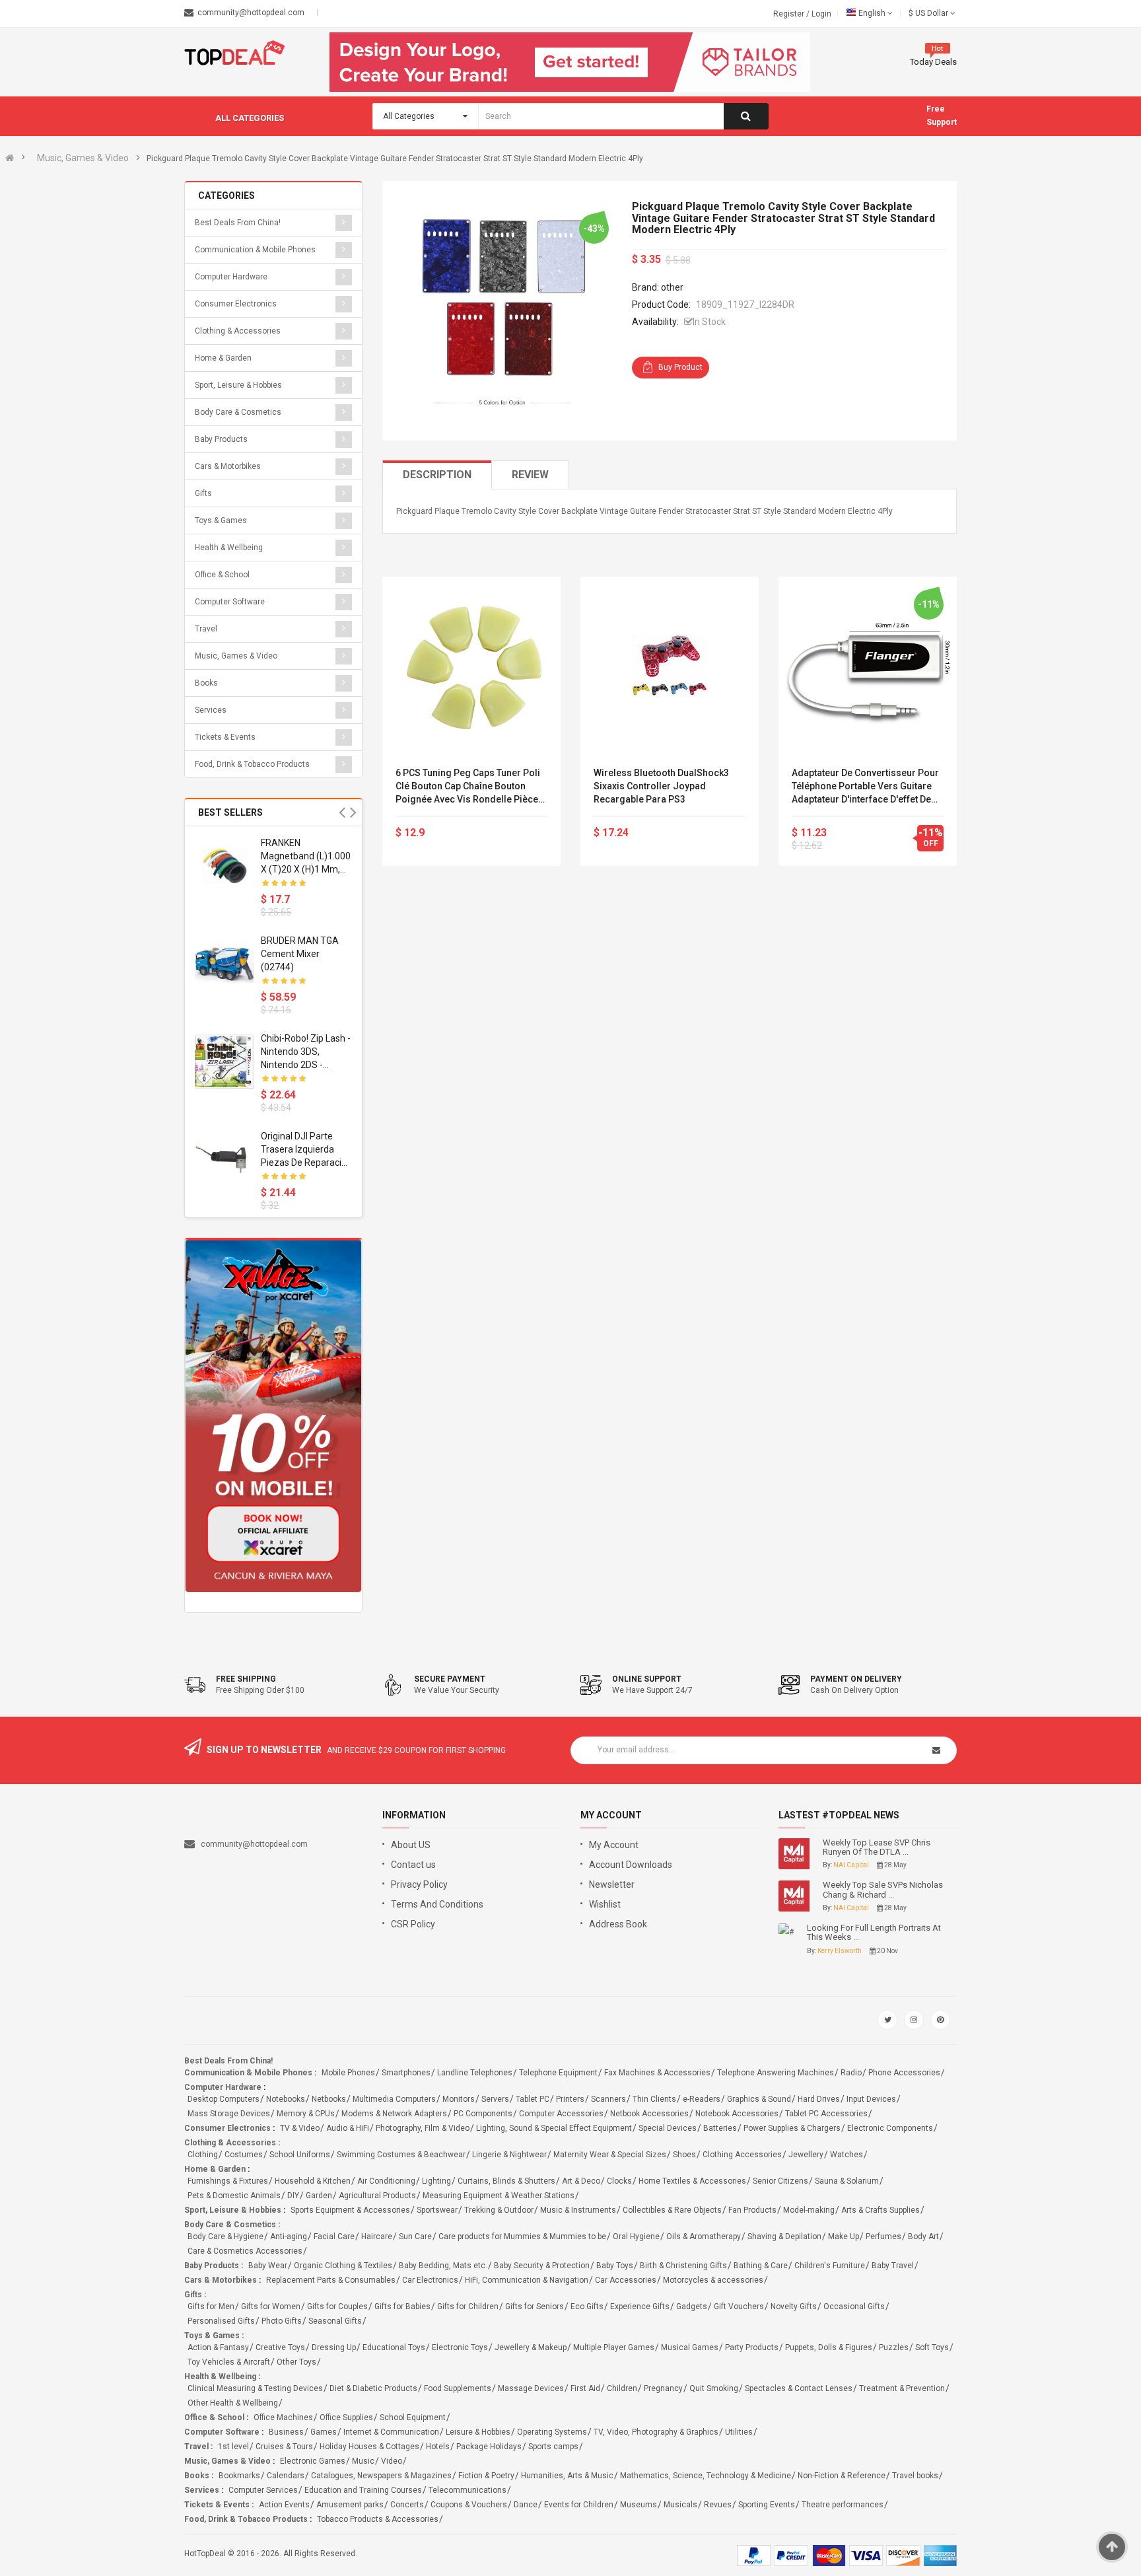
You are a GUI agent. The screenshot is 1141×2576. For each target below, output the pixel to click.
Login (821, 14)
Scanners (608, 2099)
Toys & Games (221, 520)
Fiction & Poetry (486, 2476)
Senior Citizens (780, 2181)
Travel (206, 629)
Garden (319, 2196)
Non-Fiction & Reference (842, 2476)
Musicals (680, 2505)
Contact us (413, 1865)
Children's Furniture (830, 2266)
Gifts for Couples (337, 2307)
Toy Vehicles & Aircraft (229, 2362)
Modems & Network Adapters (394, 2114)
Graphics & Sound (759, 2099)
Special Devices (668, 2128)
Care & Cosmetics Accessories (245, 2251)
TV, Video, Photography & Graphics (656, 2432)
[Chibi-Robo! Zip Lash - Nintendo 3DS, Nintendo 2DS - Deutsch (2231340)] (225, 1061)
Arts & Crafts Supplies (881, 2210)
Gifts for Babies (402, 2307)
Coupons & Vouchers (469, 2505)
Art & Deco (581, 2181)
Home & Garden (223, 358)
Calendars (286, 2476)
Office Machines (283, 2417)
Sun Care (415, 2236)
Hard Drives (819, 2099)
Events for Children (579, 2505)
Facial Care (334, 2236)
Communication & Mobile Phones (255, 250)
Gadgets (692, 2307)
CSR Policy (413, 1924)
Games (324, 2432)
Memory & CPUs (306, 2114)
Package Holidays (489, 2447)
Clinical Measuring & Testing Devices (255, 2388)
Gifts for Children (468, 2307)
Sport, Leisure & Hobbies (238, 385)
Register (790, 14)
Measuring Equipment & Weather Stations (499, 2196)
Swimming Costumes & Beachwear (401, 2155)
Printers (570, 2099)
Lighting (436, 2181)
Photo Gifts (282, 2321)
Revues (718, 2505)
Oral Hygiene (636, 2236)
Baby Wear (268, 2266)
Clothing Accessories (742, 2155)
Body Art (923, 2236)
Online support (647, 1679)
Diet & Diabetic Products (373, 2388)
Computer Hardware (231, 277)
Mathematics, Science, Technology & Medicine (706, 2476)
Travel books (915, 2476)
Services (211, 710)
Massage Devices (531, 2388)
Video (392, 2461)
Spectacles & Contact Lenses (799, 2388)
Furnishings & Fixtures (228, 2181)
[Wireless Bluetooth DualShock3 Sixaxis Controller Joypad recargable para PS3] (670, 666)
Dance (526, 2505)
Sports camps (553, 2447)
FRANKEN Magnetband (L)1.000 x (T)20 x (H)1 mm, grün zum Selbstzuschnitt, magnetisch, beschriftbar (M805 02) (306, 857)
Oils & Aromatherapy (704, 2236)
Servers (495, 2099)
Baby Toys (615, 2266)
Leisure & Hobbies (478, 2432)
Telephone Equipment (558, 2073)
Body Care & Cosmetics (238, 412)
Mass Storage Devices (229, 2114)
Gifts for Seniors (535, 2307)
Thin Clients (654, 2099)
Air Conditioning (386, 2181)
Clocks (619, 2181)
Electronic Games (313, 2461)
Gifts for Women (271, 2307)
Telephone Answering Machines (776, 2073)
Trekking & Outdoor (499, 2210)
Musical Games (690, 2347)
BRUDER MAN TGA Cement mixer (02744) (300, 954)
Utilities (739, 2432)
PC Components (483, 2114)
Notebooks (286, 2099)
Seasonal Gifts (335, 2321)
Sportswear (437, 2210)
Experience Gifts (640, 2307)
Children (622, 2388)
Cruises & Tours (284, 2447)
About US (411, 1845)
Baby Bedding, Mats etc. (443, 2266)
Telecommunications (467, 2490)
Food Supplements (458, 2388)
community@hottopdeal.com (254, 1844)
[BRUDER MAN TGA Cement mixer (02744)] (225, 964)
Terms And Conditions (437, 1904)
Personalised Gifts (221, 2321)
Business (286, 2432)
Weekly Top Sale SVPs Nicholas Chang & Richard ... (883, 1890)
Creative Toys (280, 2347)
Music (363, 2461)
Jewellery (806, 2155)
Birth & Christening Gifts (683, 2266)
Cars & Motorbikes (228, 466)
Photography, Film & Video (423, 2128)
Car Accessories (626, 2280)
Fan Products (752, 2210)
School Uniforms (300, 2155)
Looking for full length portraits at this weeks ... (874, 1933)
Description (437, 475)
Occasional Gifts (854, 2307)
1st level (233, 2447)
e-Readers (702, 2099)
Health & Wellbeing (229, 548)
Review (530, 475)
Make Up (844, 2236)
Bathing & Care (761, 2266)
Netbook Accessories (649, 2114)
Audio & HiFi (348, 2128)
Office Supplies (346, 2417)
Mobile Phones (348, 2073)
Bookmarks (239, 2476)
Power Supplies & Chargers (792, 2128)
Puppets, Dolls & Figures (829, 2347)
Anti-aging (289, 2236)
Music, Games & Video (83, 158)
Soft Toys (932, 2347)
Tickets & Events (225, 737)
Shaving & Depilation (784, 2236)
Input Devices (871, 2099)
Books (206, 683)
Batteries (720, 2128)
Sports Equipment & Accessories (350, 2210)
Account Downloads (631, 1865)
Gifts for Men (211, 2307)
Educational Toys (394, 2347)
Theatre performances (843, 2505)
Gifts (203, 493)
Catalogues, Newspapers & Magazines (381, 2476)
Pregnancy (663, 2388)
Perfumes (883, 2236)
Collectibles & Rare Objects (672, 2210)
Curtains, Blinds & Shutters (506, 2181)
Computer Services (263, 2490)
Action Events (284, 2505)
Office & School (222, 575)
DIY (293, 2196)
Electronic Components (890, 2128)
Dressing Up (334, 2347)
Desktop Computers (224, 2099)
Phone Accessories (904, 2073)
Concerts (407, 2505)
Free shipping (246, 1679)
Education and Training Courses (363, 2490)
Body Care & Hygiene (225, 2236)
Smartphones (406, 2073)
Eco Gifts (587, 2307)
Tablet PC (533, 2099)
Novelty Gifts (794, 2307)
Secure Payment (450, 1679)
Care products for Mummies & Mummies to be (522, 2236)
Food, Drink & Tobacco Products (252, 764)
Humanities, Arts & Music (567, 2476)
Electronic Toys (460, 2347)
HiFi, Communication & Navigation (527, 2280)
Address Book (618, 1924)
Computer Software (230, 602)
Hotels (438, 2447)
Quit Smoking (714, 2388)
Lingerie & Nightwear (509, 2155)
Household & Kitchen (313, 2181)
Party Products (752, 2347)
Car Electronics (430, 2280)
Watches (847, 2155)
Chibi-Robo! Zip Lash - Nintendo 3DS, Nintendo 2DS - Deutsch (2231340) (306, 1052)
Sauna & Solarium (847, 2181)
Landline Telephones (475, 2073)
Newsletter (612, 1884)
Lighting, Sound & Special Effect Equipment (554, 2128)
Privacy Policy (419, 1884)
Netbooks (329, 2099)
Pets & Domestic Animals (234, 2196)
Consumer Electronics (236, 304)
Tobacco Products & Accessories (378, 2519)
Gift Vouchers (739, 2307)
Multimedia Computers (394, 2099)
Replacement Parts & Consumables (331, 2280)
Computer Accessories (561, 2114)
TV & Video (300, 2128)
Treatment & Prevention (902, 2388)
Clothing (203, 2155)
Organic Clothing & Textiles (343, 2266)
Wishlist (605, 1904)
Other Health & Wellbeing (233, 2403)
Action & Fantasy (218, 2347)
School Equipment (413, 2417)
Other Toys (296, 2362)
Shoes (684, 2155)
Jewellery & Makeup (531, 2347)
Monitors (459, 2099)
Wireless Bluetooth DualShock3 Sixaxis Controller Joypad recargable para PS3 (661, 786)
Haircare (377, 2236)
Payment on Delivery (856, 1679)
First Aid (585, 2388)
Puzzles (894, 2347)
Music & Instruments (578, 2210)
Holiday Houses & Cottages (369, 2447)
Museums (639, 2505)
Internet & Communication (391, 2432)
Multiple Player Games (614, 2347)
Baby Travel (893, 2266)
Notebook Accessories (737, 2114)
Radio (851, 2073)
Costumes (244, 2155)
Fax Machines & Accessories (657, 2073)
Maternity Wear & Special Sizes (610, 2155)
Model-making (809, 2210)
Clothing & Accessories (238, 331)
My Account (614, 1845)
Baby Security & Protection (542, 2266)
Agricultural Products (377, 2196)
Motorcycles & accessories (713, 2280)
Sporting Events (767, 2505)
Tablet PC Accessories (826, 2114)
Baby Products (221, 439)
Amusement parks (350, 2505)
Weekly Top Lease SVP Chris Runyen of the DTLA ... (877, 1847)
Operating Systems (552, 2432)
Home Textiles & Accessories (692, 2181)
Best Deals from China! (238, 223)
